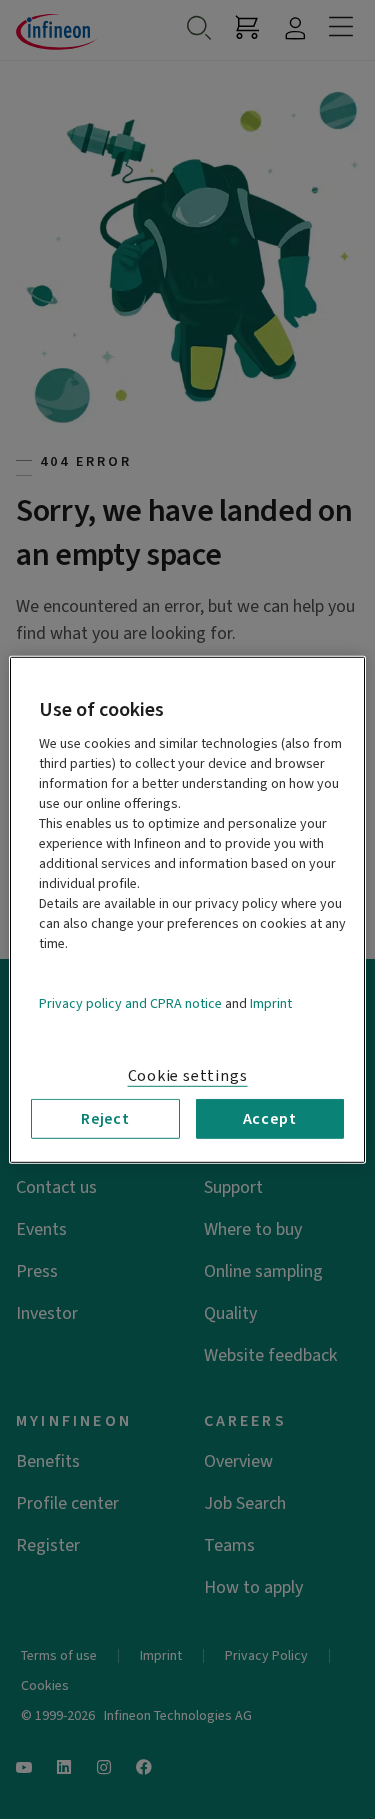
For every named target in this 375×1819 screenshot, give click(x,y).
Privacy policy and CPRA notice (130, 1003)
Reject (105, 1118)
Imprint (271, 1003)
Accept (270, 1118)
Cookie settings (188, 1075)
